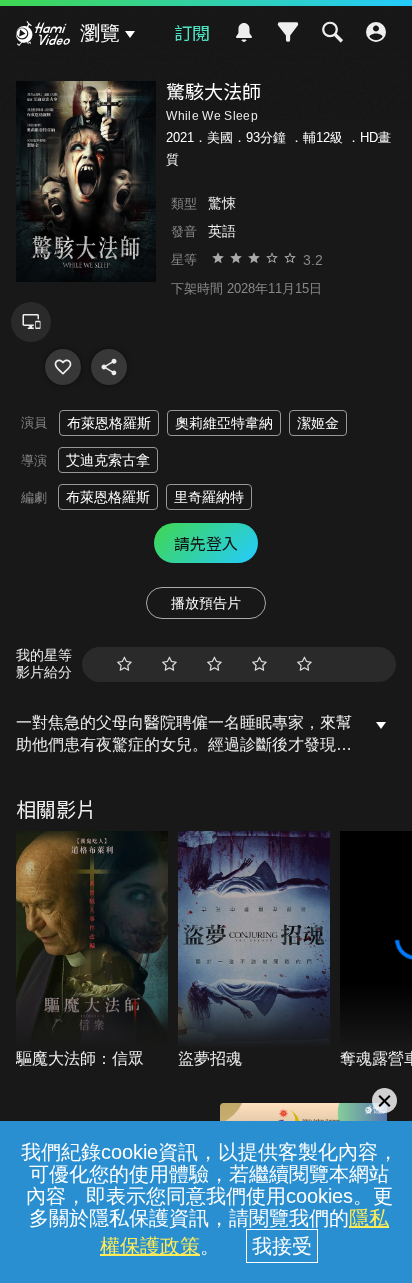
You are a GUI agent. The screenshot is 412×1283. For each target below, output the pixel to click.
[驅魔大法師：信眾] (92, 951)
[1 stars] (124, 664)
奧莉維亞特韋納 (224, 423)
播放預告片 (206, 603)
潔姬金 (318, 423)
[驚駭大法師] (63, 367)
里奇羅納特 (209, 497)
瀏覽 (100, 33)
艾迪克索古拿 (108, 460)
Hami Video (43, 36)
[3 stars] (214, 664)
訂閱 (192, 32)
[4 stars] (259, 664)
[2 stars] (169, 664)
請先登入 (206, 543)
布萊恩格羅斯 (109, 423)
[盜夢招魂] (254, 951)
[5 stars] (304, 664)
